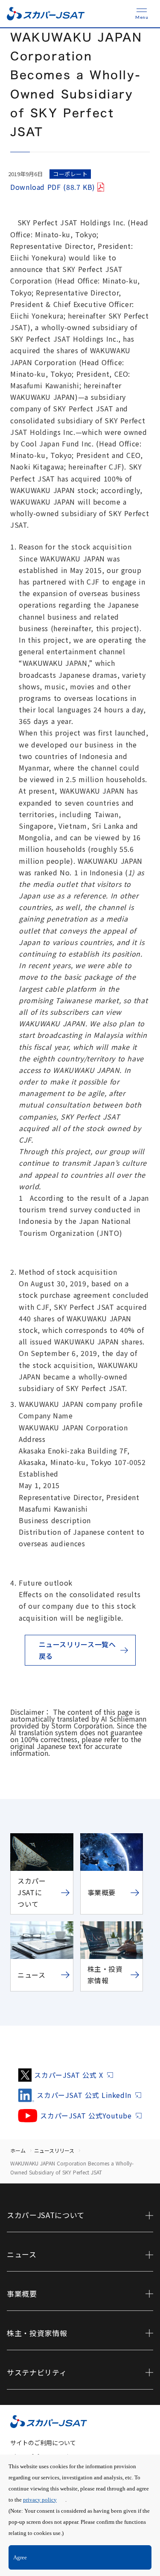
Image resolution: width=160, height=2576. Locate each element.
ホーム (18, 2150)
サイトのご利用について (43, 2443)
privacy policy (40, 2500)
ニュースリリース (54, 2150)
